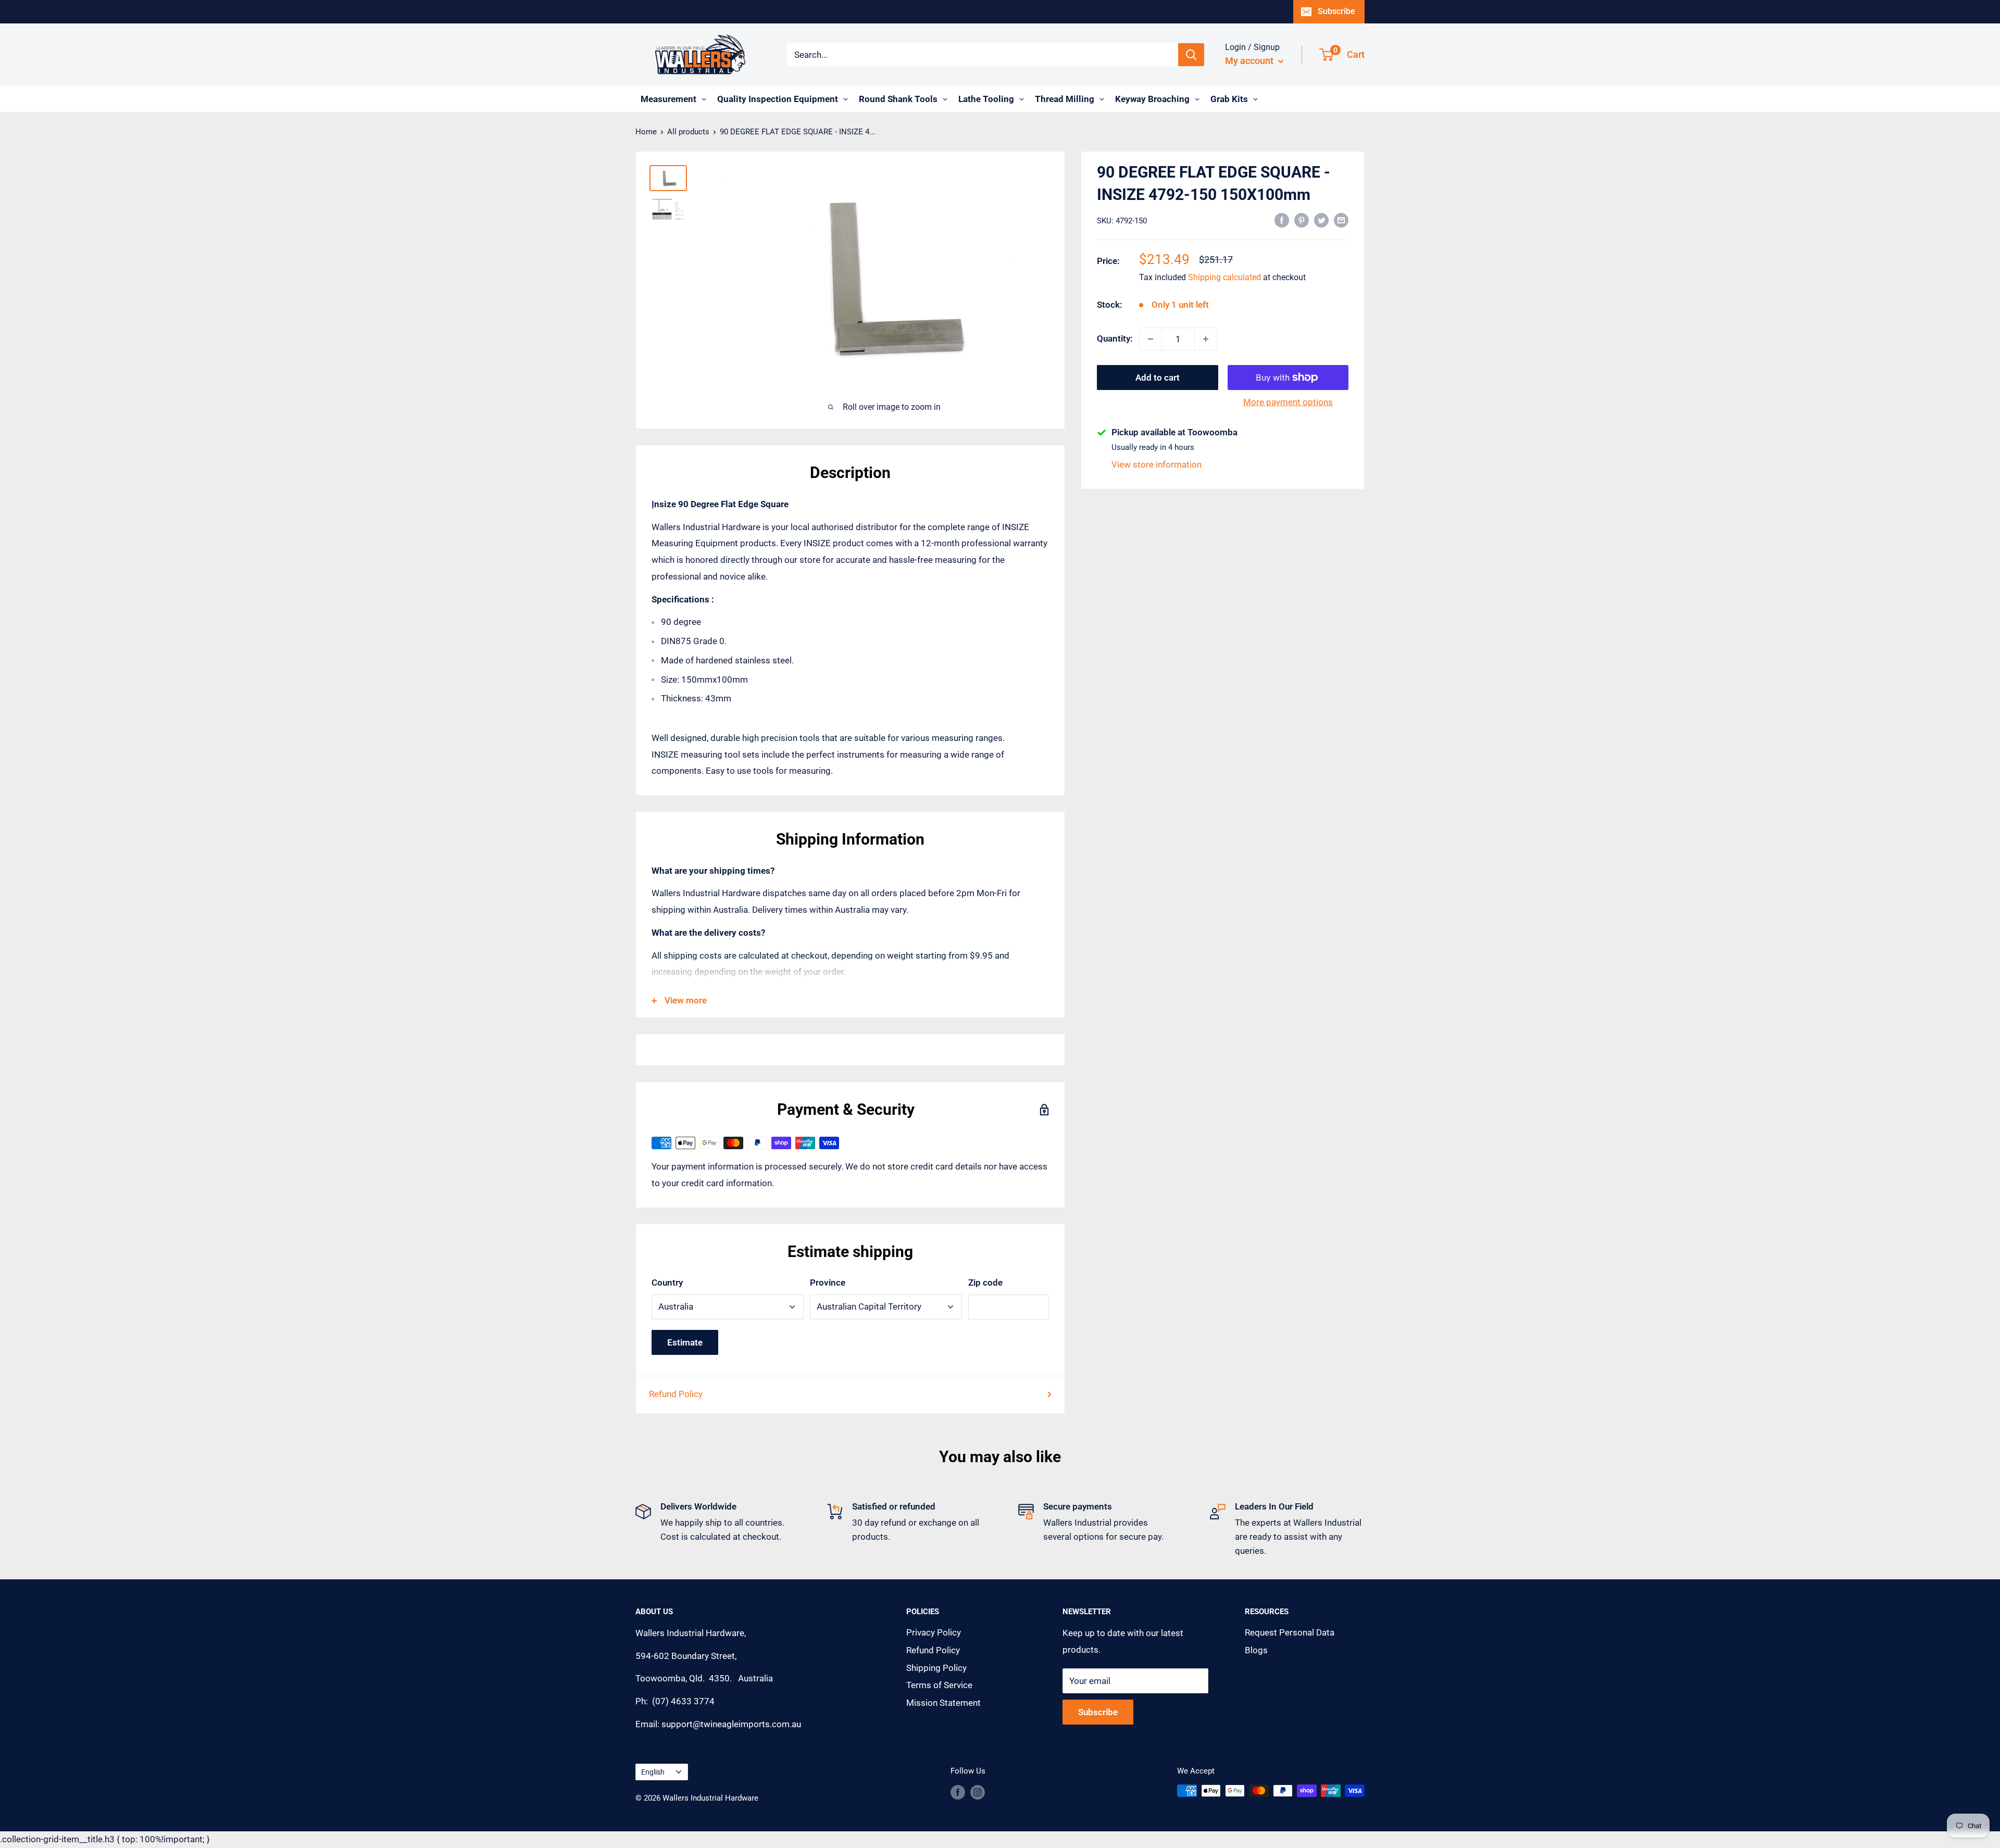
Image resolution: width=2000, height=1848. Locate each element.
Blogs (1256, 1650)
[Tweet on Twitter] (1321, 220)
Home (646, 132)
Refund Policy (676, 1394)
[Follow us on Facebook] (958, 1792)
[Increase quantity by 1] (1206, 339)
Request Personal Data (1290, 1632)
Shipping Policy (936, 1668)
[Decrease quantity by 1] (1151, 339)
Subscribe (1336, 11)
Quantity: (1115, 338)
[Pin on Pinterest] (1302, 220)
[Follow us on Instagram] (978, 1792)
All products (688, 132)
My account (1250, 61)
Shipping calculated (1224, 277)
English (653, 1772)
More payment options (1288, 402)
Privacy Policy (934, 1632)
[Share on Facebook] (1282, 220)
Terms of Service (939, 1685)
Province (828, 1283)
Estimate (685, 1342)
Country (667, 1283)
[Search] (1191, 55)
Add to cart (1158, 378)
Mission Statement (943, 1703)
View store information (1157, 464)
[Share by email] (1341, 220)
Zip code (985, 1283)
